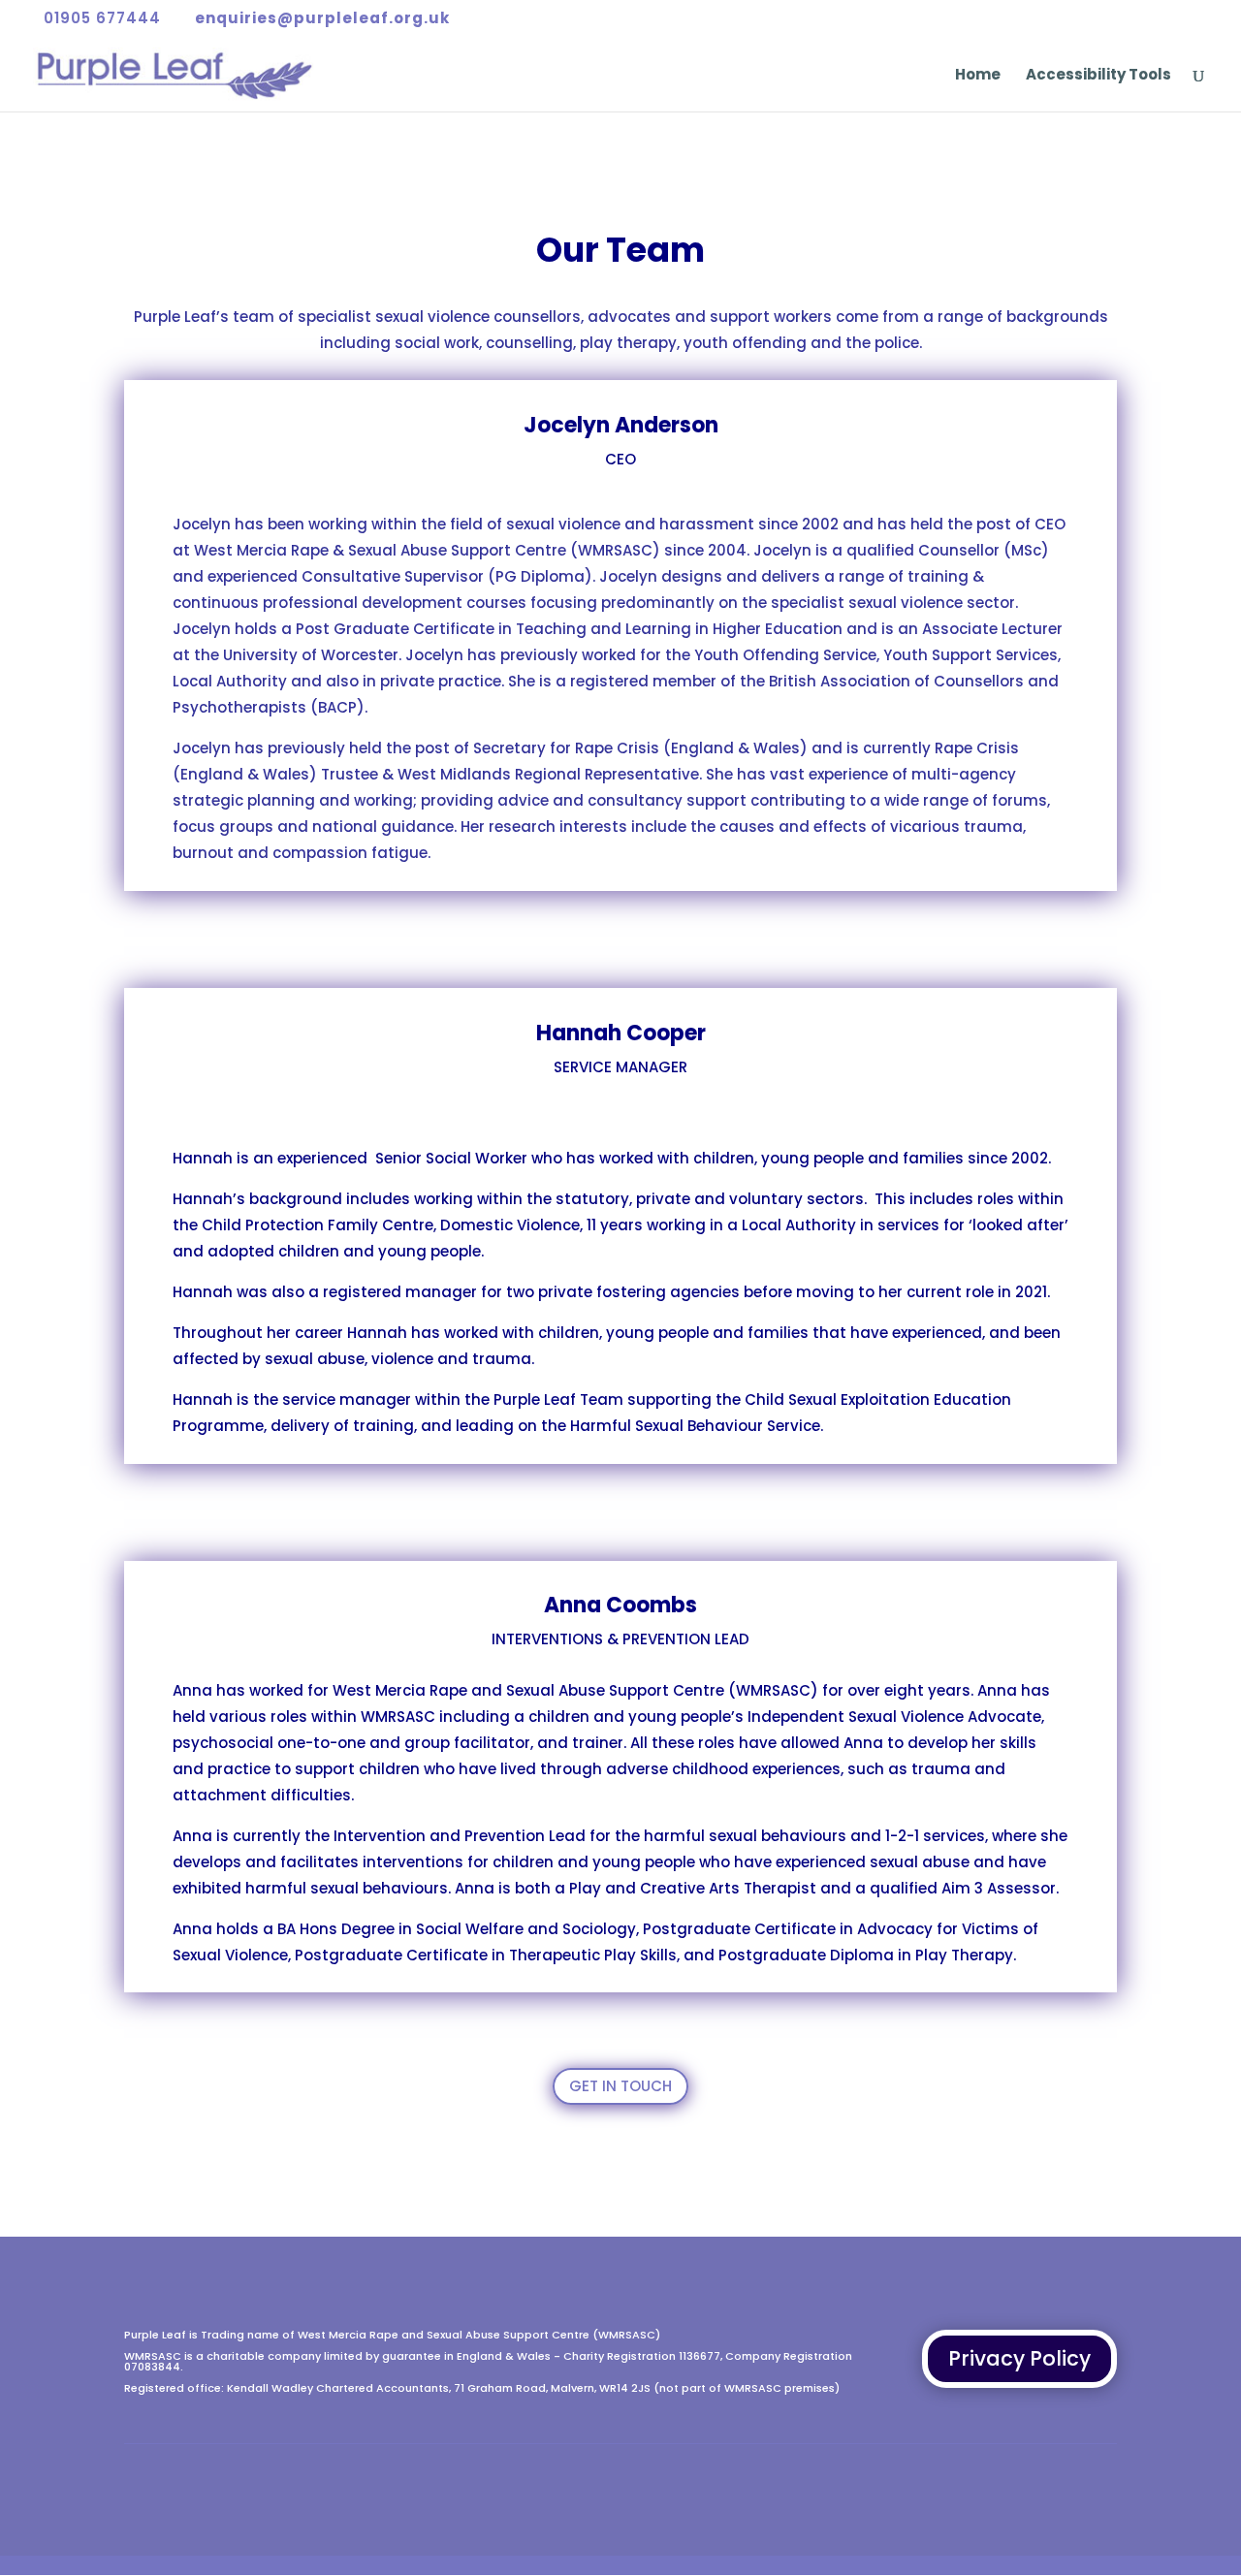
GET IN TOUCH (620, 2086)
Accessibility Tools (1098, 76)
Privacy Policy (1019, 2358)
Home (978, 76)
